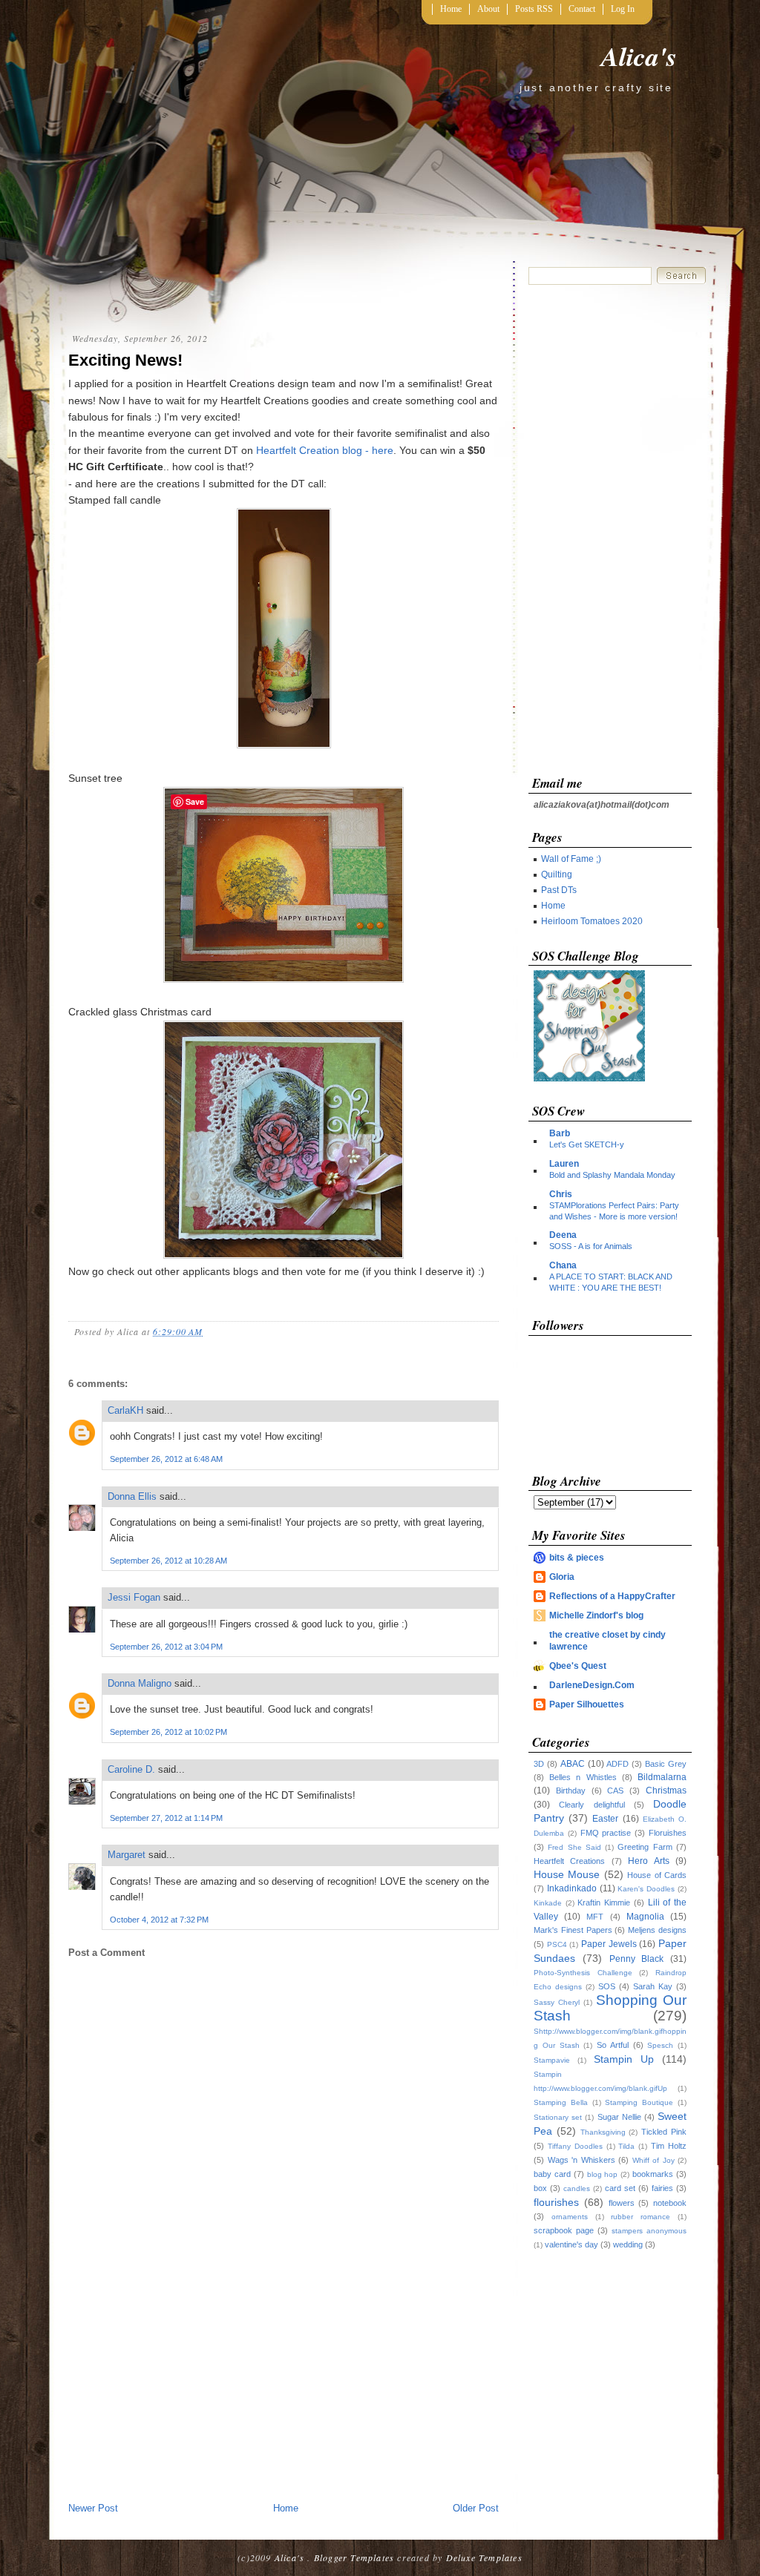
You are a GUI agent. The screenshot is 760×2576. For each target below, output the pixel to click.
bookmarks (653, 2174)
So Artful (613, 2045)
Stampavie (552, 2060)
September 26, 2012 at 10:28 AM (168, 1561)
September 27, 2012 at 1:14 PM (166, 1818)
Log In (623, 9)
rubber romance (641, 2217)
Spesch (660, 2045)
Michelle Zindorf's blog (596, 1615)
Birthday (571, 1791)
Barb (560, 1133)
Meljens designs (657, 1930)
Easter (605, 1819)
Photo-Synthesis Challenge (583, 1973)
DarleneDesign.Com (592, 1685)
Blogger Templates (354, 2557)
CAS (615, 1791)
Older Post (476, 2508)
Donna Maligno (140, 1683)
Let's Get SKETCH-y (587, 1144)
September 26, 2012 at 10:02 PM (168, 1732)
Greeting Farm (645, 1847)
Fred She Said (574, 1847)
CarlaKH (125, 1410)
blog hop (603, 2174)
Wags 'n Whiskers (582, 2160)
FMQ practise (606, 1833)
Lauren (564, 1164)
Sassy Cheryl (557, 2002)
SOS (607, 1986)
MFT (595, 1917)
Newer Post (93, 2508)
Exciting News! (125, 360)
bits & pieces (577, 1558)
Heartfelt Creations (569, 1861)
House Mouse (567, 1874)
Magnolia (645, 1917)
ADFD (617, 1764)
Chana (563, 1265)
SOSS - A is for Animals (591, 1246)
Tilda (626, 2146)
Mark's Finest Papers (573, 1930)
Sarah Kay (653, 1986)
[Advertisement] (284, 2389)
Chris (561, 1194)
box (540, 2188)
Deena (563, 1235)
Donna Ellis (132, 1496)
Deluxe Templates (484, 2557)
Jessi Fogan (134, 1597)
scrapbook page (564, 2230)
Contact (582, 9)
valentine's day (571, 2244)
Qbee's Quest (578, 1666)
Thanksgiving (603, 2132)
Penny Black (637, 1959)
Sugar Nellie (619, 2117)
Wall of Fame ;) (571, 859)
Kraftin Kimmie (604, 1903)
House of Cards (657, 1875)
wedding (628, 2244)
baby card (552, 2174)
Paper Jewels (609, 1944)
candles (577, 2188)
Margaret (127, 1855)
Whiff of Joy (653, 2160)
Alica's (639, 56)
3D (539, 1764)
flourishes (556, 2202)
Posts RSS (534, 9)
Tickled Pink (664, 2132)
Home (451, 9)
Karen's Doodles (646, 1889)
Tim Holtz (669, 2146)
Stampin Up (624, 2059)
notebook (670, 2203)
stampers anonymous (649, 2231)
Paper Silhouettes (587, 1704)
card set (620, 2188)
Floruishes (668, 1833)
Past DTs (559, 890)
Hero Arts (648, 1861)
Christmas (666, 1791)
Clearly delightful (592, 1805)
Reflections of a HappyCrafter (612, 1596)
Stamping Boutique (639, 2102)
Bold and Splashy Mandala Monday (612, 1175)
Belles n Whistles (583, 1777)
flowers (622, 2203)
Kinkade (548, 1903)
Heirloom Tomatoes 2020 (592, 921)
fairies (662, 2188)
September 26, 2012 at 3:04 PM (166, 1647)
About (488, 9)
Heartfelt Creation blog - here (325, 450)
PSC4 (557, 1944)
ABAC (573, 1764)
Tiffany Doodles (575, 2146)
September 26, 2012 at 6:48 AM (166, 1459)
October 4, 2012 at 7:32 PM (159, 1920)
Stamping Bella (561, 2102)
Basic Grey (666, 1764)
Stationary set (558, 2117)
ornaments (570, 2217)
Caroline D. (131, 1769)
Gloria (562, 1577)
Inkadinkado (572, 1888)
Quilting (557, 874)
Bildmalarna (662, 1777)
